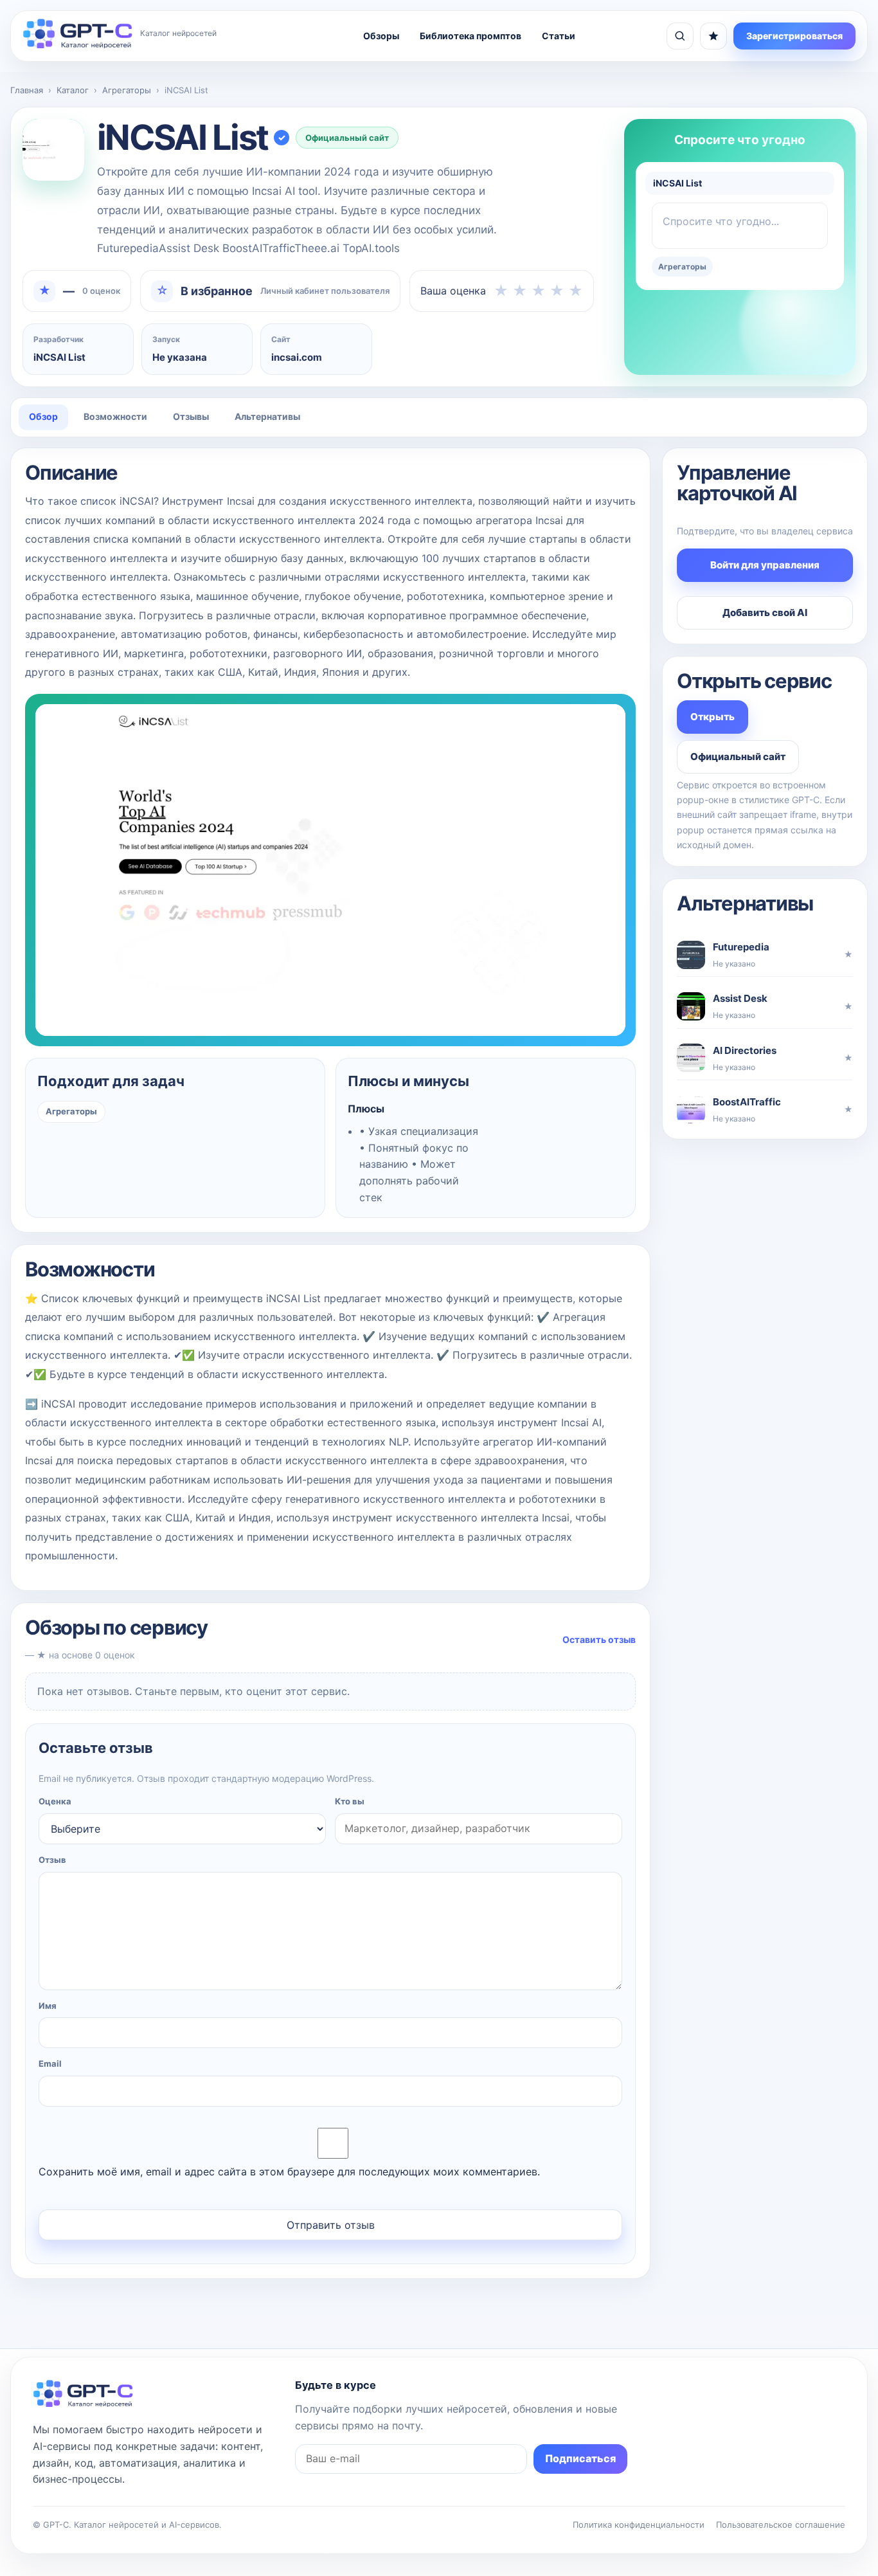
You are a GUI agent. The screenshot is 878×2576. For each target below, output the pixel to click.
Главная (27, 90)
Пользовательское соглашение (781, 2525)
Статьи (559, 36)
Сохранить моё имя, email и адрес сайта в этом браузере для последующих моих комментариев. (289, 2172)
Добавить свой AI (765, 612)
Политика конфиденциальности (639, 2525)
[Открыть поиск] (680, 36)
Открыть (712, 717)
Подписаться (580, 2458)
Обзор (43, 416)
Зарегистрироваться (794, 36)
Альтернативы (267, 416)
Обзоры (381, 36)
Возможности (115, 416)
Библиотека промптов (470, 36)
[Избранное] (713, 36)
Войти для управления (765, 565)
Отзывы (191, 416)
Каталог (73, 90)
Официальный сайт (347, 138)
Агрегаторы (127, 90)
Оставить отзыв (599, 1639)
